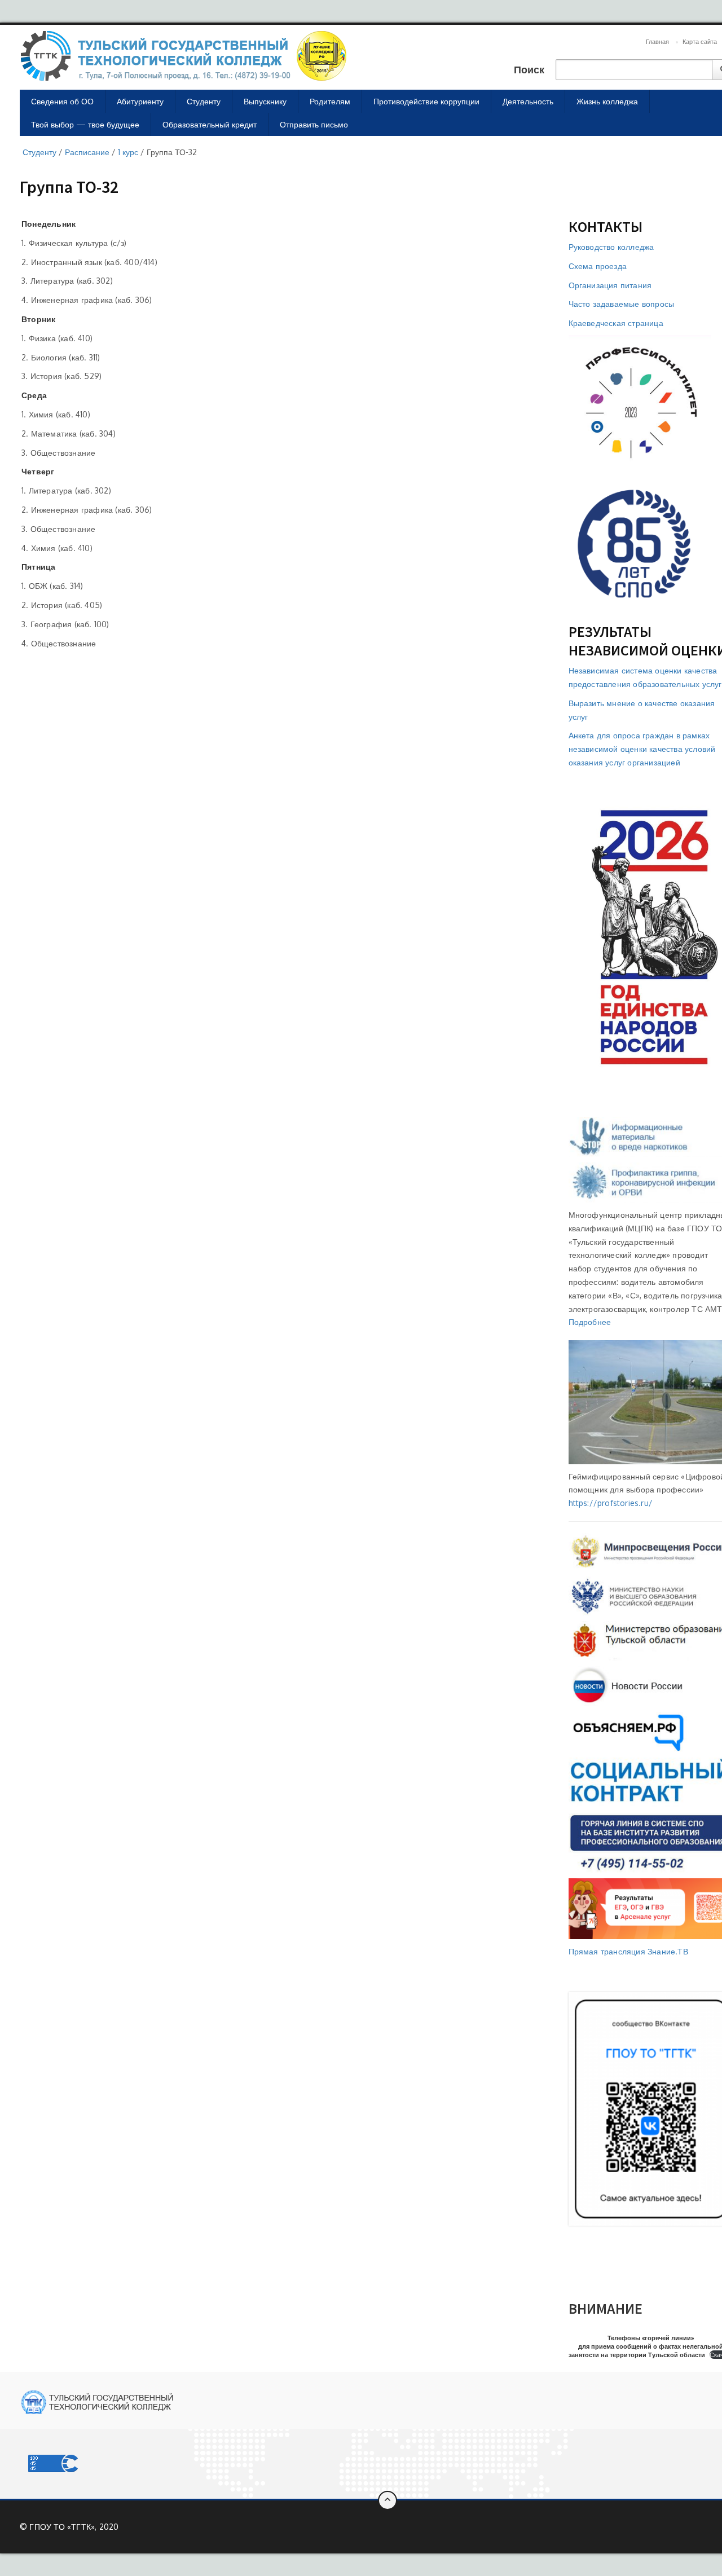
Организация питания (610, 285)
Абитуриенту (140, 101)
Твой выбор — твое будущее (85, 124)
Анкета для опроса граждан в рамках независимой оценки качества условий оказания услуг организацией (642, 749)
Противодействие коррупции (426, 101)
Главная (657, 42)
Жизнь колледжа (607, 101)
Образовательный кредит (210, 124)
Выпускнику (265, 101)
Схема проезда (598, 266)
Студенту (204, 101)
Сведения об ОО (62, 101)
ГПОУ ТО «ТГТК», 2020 (74, 2527)
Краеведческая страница (616, 323)
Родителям (330, 101)
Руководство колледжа (611, 247)
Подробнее (590, 1322)
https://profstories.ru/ (611, 1503)
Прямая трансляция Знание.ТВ (628, 1951)
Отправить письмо (314, 124)
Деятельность (528, 101)
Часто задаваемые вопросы (622, 304)
